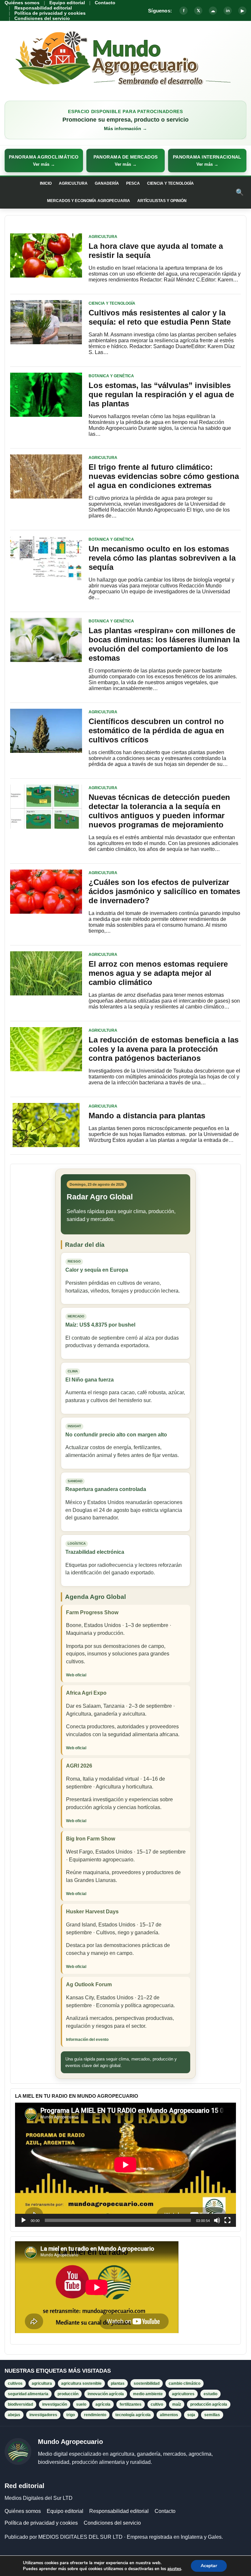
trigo (71, 2415)
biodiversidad (20, 2404)
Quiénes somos (22, 3)
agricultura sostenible (81, 2383)
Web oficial (76, 1675)
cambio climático (184, 2383)
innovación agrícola (106, 2394)
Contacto (105, 3)
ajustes (174, 2569)
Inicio (46, 183)
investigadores (43, 2415)
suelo (81, 2404)
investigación (55, 2404)
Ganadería (107, 183)
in (228, 11)
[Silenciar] (217, 2220)
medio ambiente (148, 2394)
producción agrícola (209, 2404)
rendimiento (95, 2415)
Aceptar (209, 2566)
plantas (118, 2383)
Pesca (133, 183)
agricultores (183, 2394)
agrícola (103, 2404)
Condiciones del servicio (42, 18)
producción (68, 2394)
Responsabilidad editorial (43, 8)
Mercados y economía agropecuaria (89, 201)
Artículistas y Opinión (162, 201)
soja (191, 2415)
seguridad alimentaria (28, 2394)
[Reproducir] (24, 2220)
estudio (210, 2394)
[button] (44, 161)
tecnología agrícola (133, 2415)
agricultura (42, 2383)
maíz (177, 2404)
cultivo (157, 2404)
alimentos (169, 2415)
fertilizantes (131, 2404)
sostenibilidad (147, 2383)
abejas (14, 2415)
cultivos (15, 2383)
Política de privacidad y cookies (50, 13)
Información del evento (87, 2040)
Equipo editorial (67, 3)
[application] (125, 2165)
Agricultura (73, 183)
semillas (212, 2415)
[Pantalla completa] (227, 2220)
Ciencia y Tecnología (170, 183)
